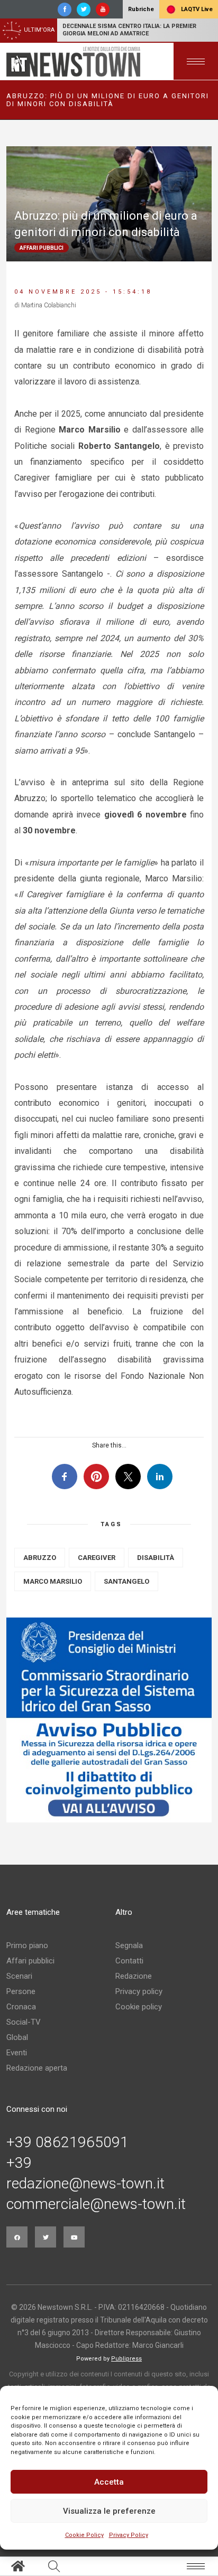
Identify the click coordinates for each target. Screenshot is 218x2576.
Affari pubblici (30, 1961)
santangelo (126, 1581)
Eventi (17, 2053)
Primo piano (27, 1945)
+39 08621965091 (67, 2142)
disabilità (156, 1558)
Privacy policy (139, 1991)
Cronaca (21, 2007)
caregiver (97, 1558)
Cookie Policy (84, 2535)
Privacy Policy (129, 2535)
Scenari (19, 1976)
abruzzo (40, 1558)
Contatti (129, 1961)
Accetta (109, 2482)
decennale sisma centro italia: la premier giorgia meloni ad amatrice (129, 30)
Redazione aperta (37, 2068)
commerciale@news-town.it (96, 2204)
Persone (21, 1991)
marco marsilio (53, 1581)
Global (17, 2037)
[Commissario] (109, 1720)
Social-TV (24, 2022)
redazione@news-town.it (85, 2184)
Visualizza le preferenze (109, 2511)
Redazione (134, 1976)
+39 (19, 2163)
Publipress (126, 2359)
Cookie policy (139, 2007)
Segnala (129, 1945)
